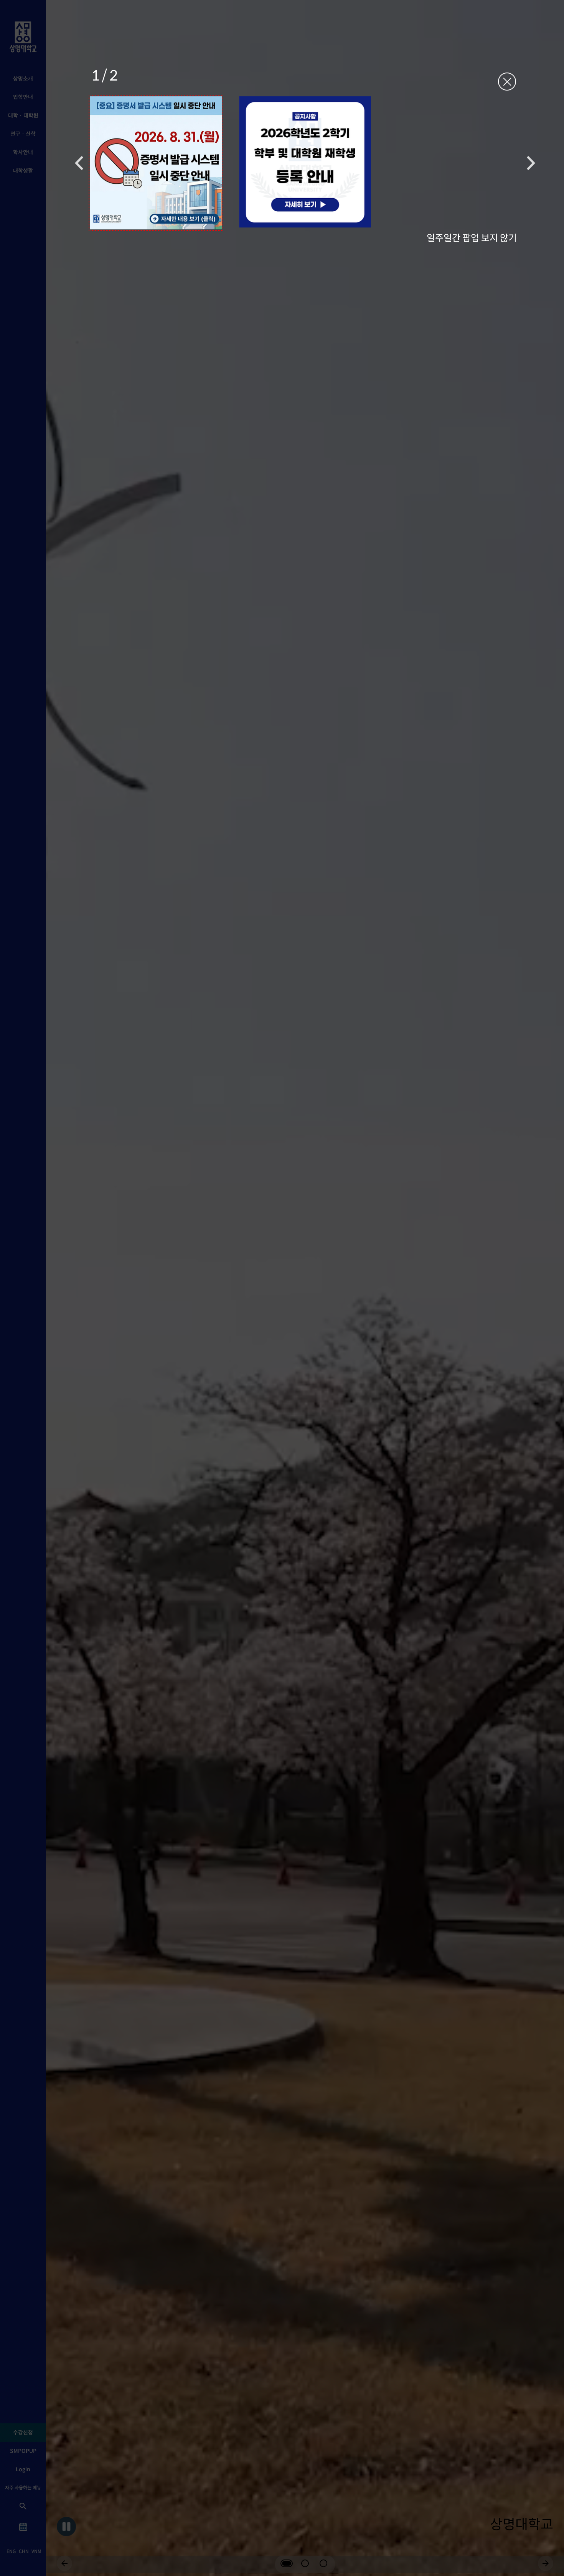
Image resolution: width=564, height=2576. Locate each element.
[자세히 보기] (156, 163)
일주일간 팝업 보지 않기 (472, 237)
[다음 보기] (531, 163)
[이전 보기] (79, 163)
